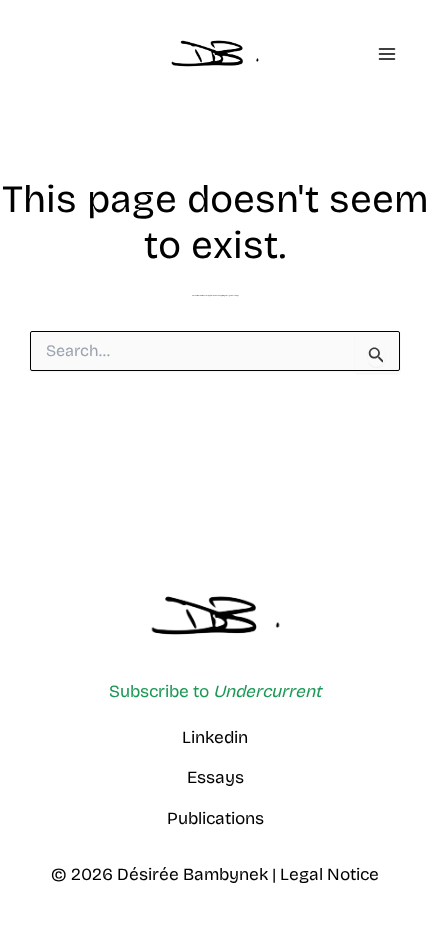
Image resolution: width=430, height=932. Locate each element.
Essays (215, 777)
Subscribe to (215, 691)
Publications (215, 818)
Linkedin (215, 737)
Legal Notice (329, 874)
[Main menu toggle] (387, 54)
